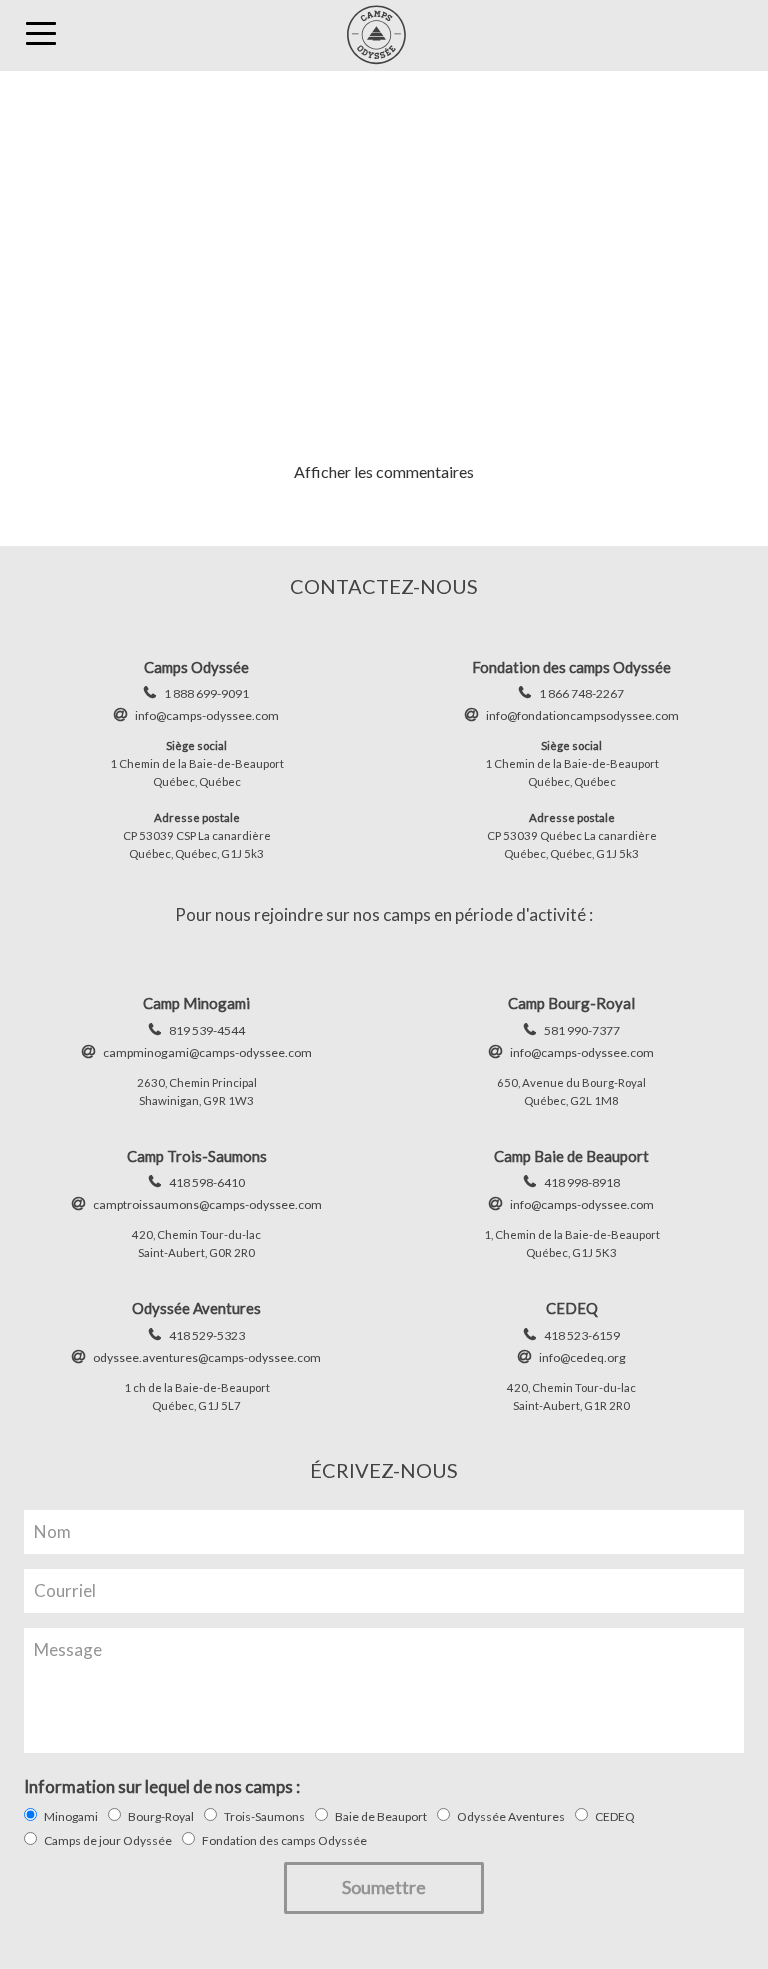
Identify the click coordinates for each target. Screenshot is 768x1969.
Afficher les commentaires (384, 471)
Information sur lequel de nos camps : (162, 1786)
